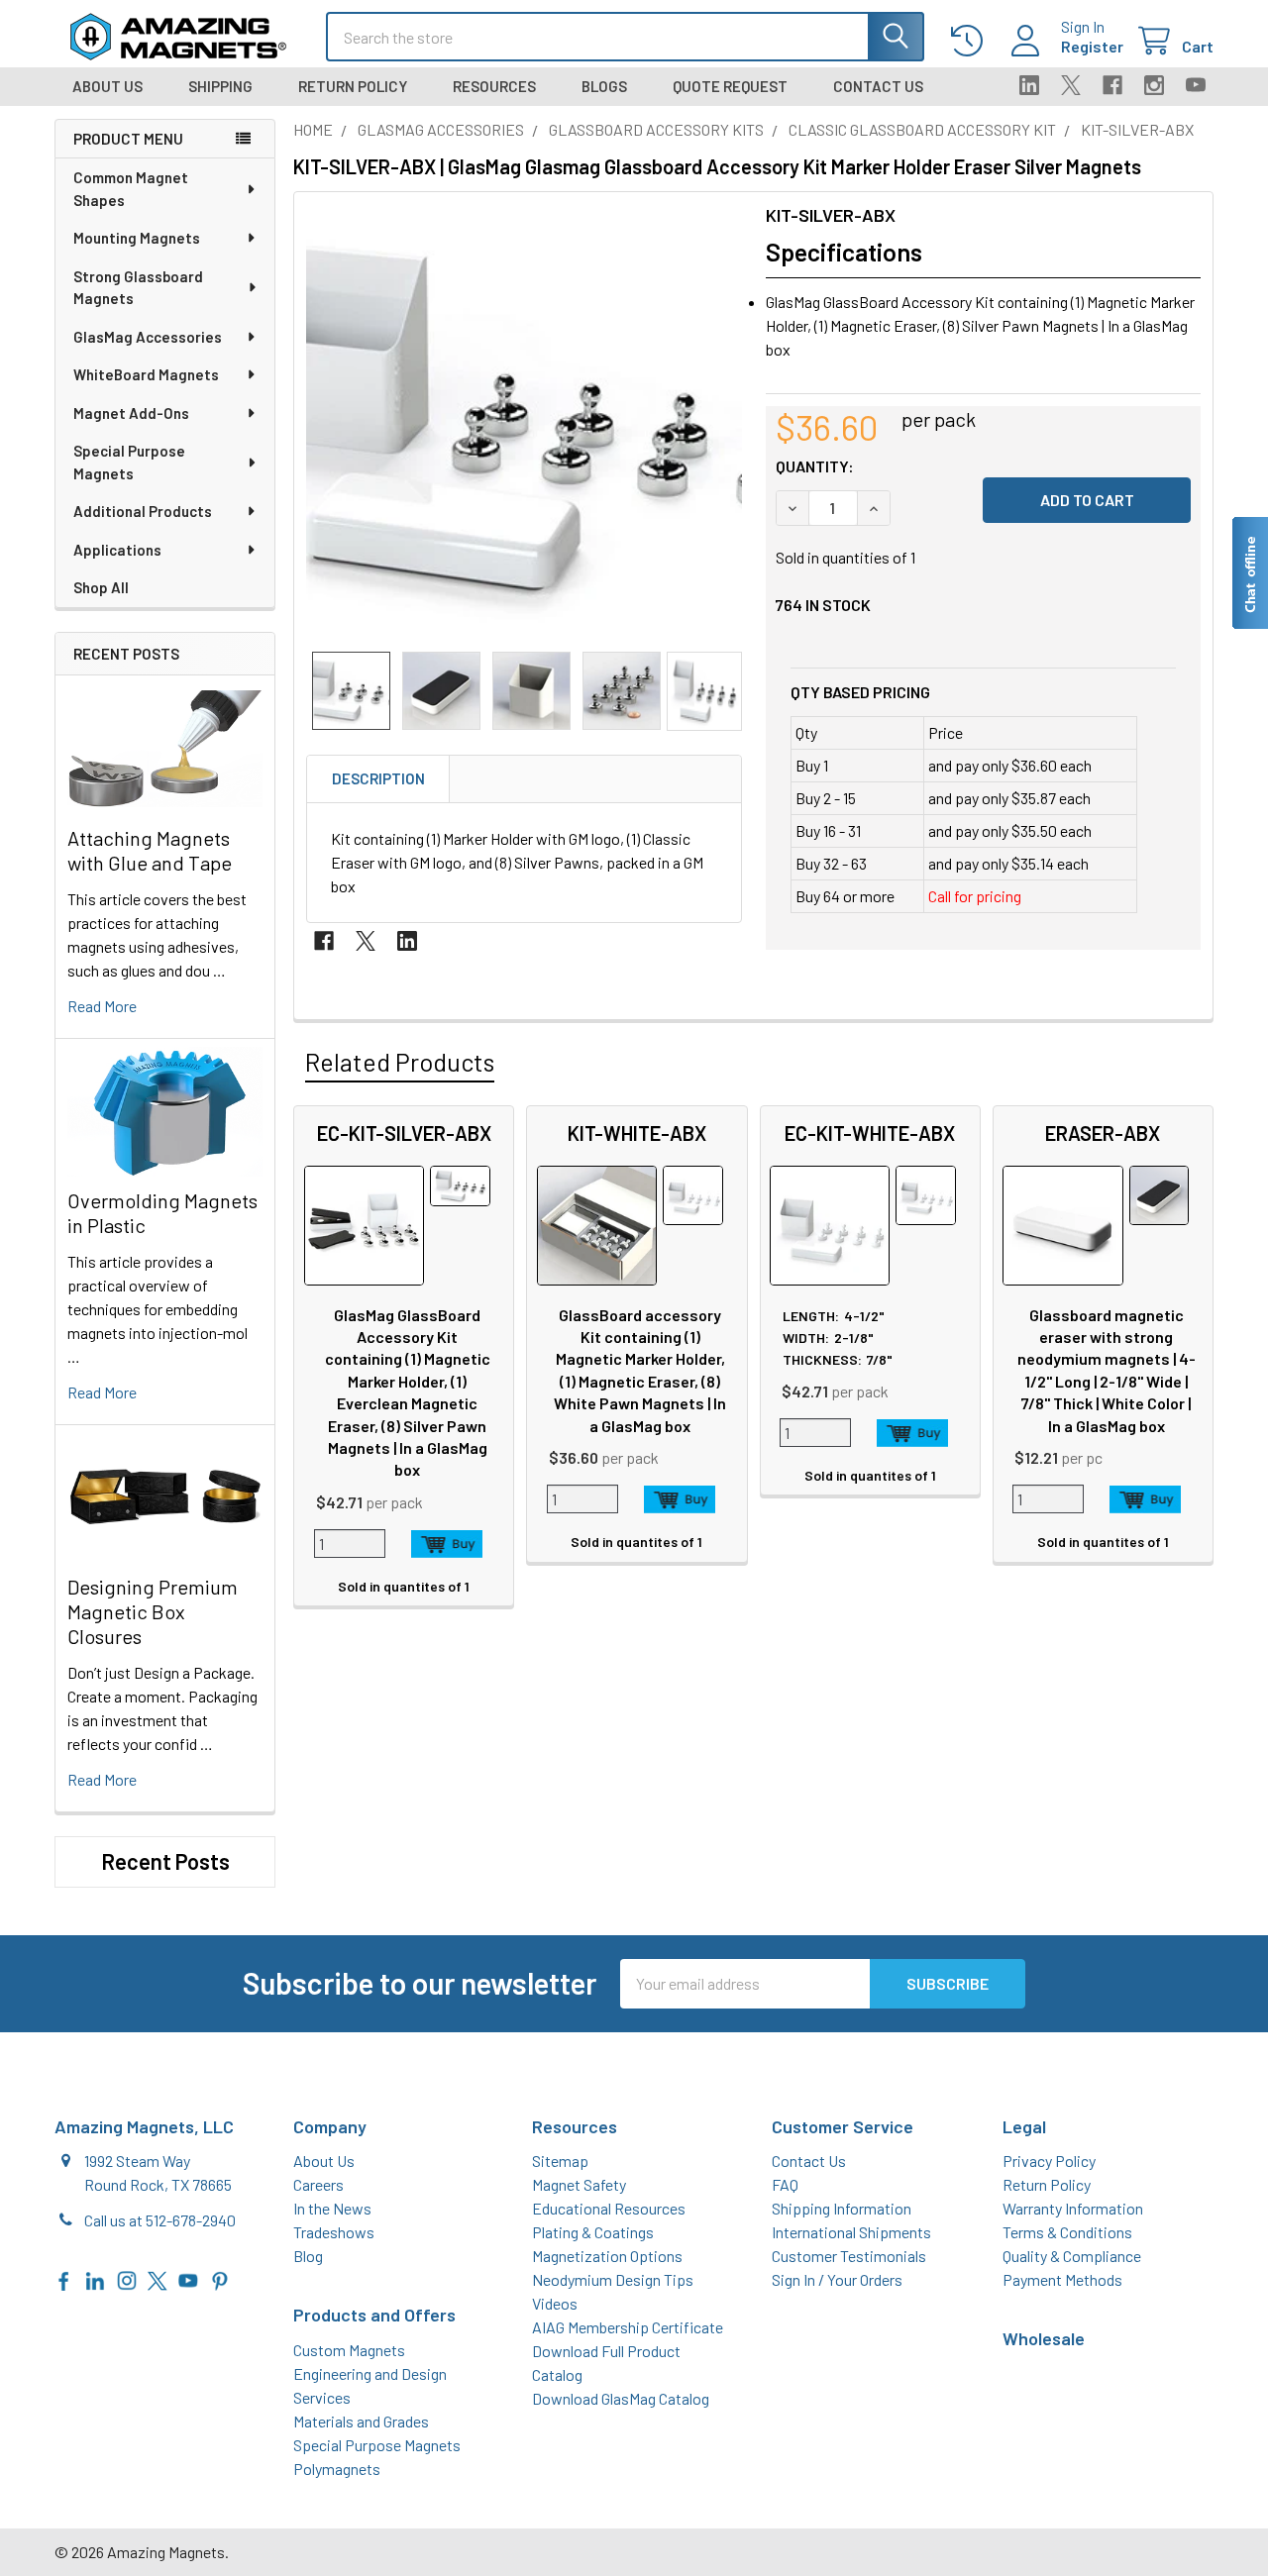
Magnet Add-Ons (131, 413)
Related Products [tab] (400, 1062)
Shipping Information (842, 2208)
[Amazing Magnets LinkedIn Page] (95, 2278)
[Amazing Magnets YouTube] (188, 2278)
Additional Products (143, 511)
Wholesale (1044, 2338)
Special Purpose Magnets (129, 462)
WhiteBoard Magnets (146, 374)
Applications (117, 550)
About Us (107, 86)
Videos (555, 2303)
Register (1092, 46)
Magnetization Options (607, 2256)
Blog (308, 2256)
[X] (1071, 85)
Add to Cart (447, 1544)
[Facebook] (1112, 85)
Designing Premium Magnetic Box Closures (153, 1611)
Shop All (101, 587)
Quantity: (815, 466)
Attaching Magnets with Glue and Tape (150, 850)
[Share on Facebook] (324, 941)
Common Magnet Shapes (131, 189)
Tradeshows (334, 2232)
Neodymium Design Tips (613, 2279)
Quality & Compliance (1072, 2256)
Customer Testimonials (849, 2256)
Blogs (604, 86)
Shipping (220, 86)
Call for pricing (975, 896)
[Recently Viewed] (971, 41)
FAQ (785, 2184)
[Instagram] (1154, 85)
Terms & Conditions (1067, 2232)
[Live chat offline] (1249, 573)
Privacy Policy (1049, 2161)
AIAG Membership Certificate (628, 2327)
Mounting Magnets (137, 238)
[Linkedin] (1029, 85)
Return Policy (353, 86)
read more (102, 1006)
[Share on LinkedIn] (407, 941)
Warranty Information (1073, 2208)
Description (378, 778)
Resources (494, 86)
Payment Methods (1062, 2279)
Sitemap (560, 2161)
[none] (524, 422)
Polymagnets (337, 2469)
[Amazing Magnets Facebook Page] (64, 2278)
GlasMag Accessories (148, 337)
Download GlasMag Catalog (621, 2398)
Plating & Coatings (593, 2232)
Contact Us (878, 86)
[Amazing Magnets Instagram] (127, 2278)
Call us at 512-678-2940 (160, 2220)
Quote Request (730, 86)
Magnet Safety (579, 2184)
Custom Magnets (349, 2350)
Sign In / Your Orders (837, 2279)
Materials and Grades (361, 2421)
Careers (318, 2184)
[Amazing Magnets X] (158, 2278)
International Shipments (851, 2232)
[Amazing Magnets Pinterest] (220, 2278)
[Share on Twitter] (366, 941)
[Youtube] (1196, 85)
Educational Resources (609, 2208)
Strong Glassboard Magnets (138, 288)
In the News (332, 2208)
